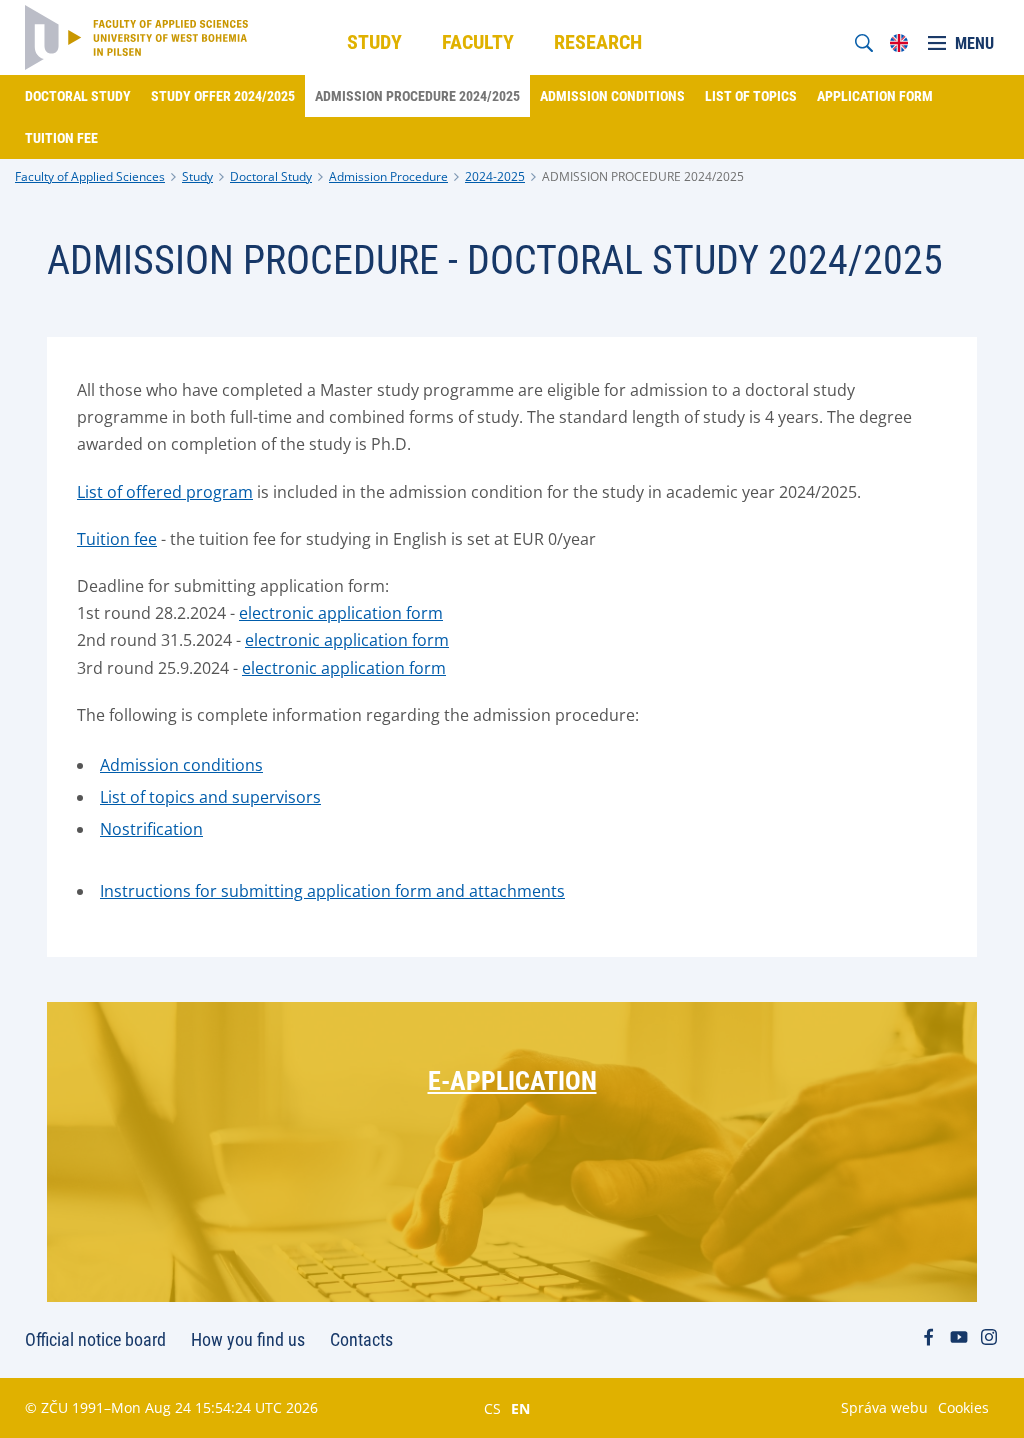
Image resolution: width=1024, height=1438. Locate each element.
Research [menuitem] (598, 42)
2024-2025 (495, 176)
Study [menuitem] (374, 42)
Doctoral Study (271, 176)
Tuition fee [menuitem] (61, 138)
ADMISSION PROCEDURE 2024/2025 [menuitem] (417, 96)
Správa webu (884, 1407)
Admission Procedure (388, 176)
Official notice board (95, 1339)
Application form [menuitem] (875, 96)
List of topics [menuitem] (751, 96)
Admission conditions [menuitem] (612, 96)
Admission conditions (181, 765)
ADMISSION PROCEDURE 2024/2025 (643, 176)
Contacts (361, 1339)
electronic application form (341, 613)
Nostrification (151, 829)
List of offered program (165, 492)
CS (492, 1408)
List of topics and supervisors (210, 797)
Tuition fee (117, 539)
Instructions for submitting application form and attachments (332, 891)
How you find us (248, 1339)
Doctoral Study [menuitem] (78, 96)
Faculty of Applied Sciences (90, 176)
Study (197, 176)
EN (520, 1408)
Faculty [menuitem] (478, 42)
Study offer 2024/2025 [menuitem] (223, 96)
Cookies (963, 1407)
